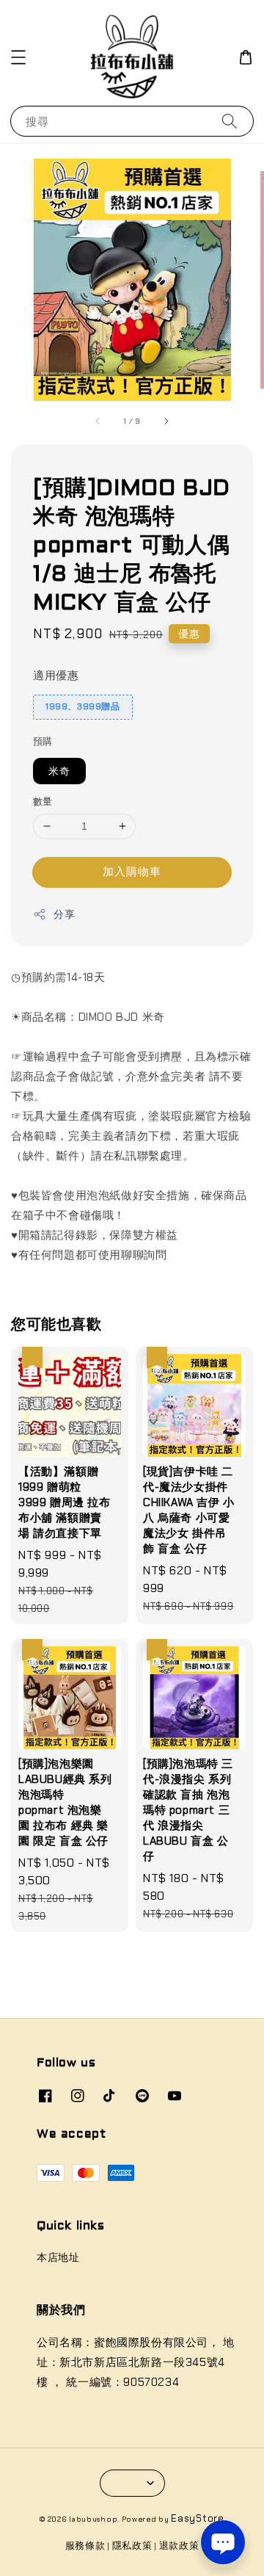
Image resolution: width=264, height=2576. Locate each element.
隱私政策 (132, 2546)
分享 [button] (64, 914)
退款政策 (179, 2546)
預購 (43, 741)
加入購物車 (132, 872)
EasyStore (197, 2518)
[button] (18, 57)
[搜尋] (230, 121)
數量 (43, 802)
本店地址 (58, 2257)
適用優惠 (56, 676)
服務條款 (85, 2546)
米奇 (59, 771)
